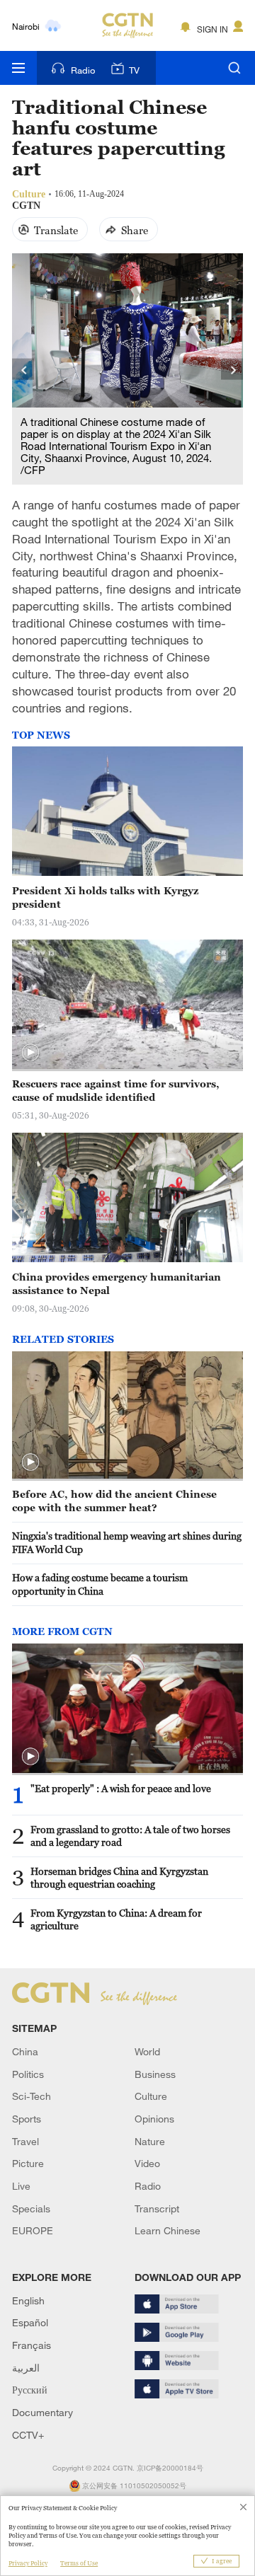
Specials (31, 2208)
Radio (83, 70)
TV (134, 70)
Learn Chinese (168, 2230)
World (147, 2051)
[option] (127, 369)
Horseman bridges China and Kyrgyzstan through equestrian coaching (119, 1878)
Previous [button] (23, 369)
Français (32, 2345)
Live (21, 2186)
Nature (150, 2141)
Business (155, 2074)
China (25, 2051)
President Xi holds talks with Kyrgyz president (105, 897)
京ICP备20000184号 (170, 2468)
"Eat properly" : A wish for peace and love (121, 1788)
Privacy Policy (28, 2563)
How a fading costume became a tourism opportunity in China (100, 1584)
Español (30, 2322)
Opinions (154, 2119)
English (28, 2300)
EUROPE (33, 2230)
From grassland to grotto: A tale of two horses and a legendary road (130, 1836)
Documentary (42, 2412)
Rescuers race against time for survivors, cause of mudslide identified (116, 1090)
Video (147, 2163)
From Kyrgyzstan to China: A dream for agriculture (116, 1919)
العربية (26, 2368)
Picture (28, 2163)
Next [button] (232, 369)
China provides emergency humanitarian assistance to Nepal (117, 1283)
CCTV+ (28, 2435)
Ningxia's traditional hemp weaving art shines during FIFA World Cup (127, 1542)
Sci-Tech (32, 2096)
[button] (30, 1053)
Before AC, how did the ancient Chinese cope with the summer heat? (114, 1501)
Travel (25, 2141)
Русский (30, 2390)
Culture (151, 2096)
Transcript (157, 2208)
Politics (28, 2074)
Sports (27, 2119)
